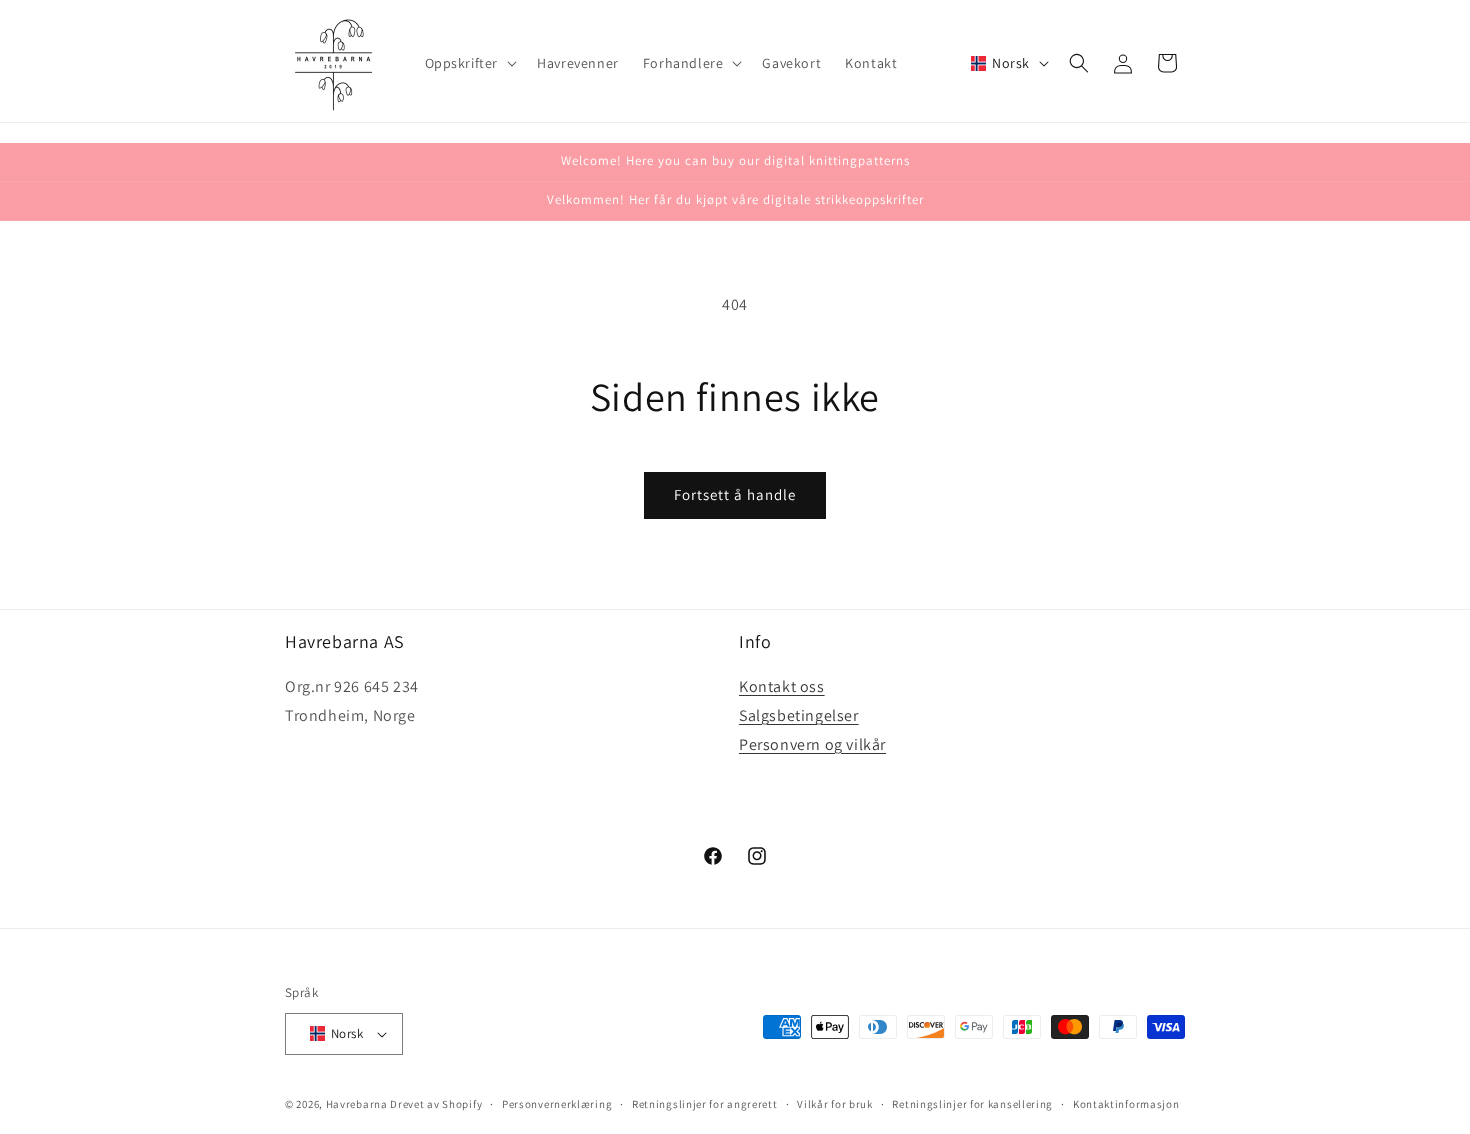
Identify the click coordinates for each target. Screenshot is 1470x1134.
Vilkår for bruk (835, 1104)
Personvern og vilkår (812, 744)
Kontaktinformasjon (1126, 1104)
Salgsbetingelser (799, 715)
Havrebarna (357, 1104)
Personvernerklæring (557, 1104)
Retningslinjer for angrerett (705, 1104)
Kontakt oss (782, 686)
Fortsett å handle (735, 494)
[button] (469, 63)
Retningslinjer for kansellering (972, 1104)
